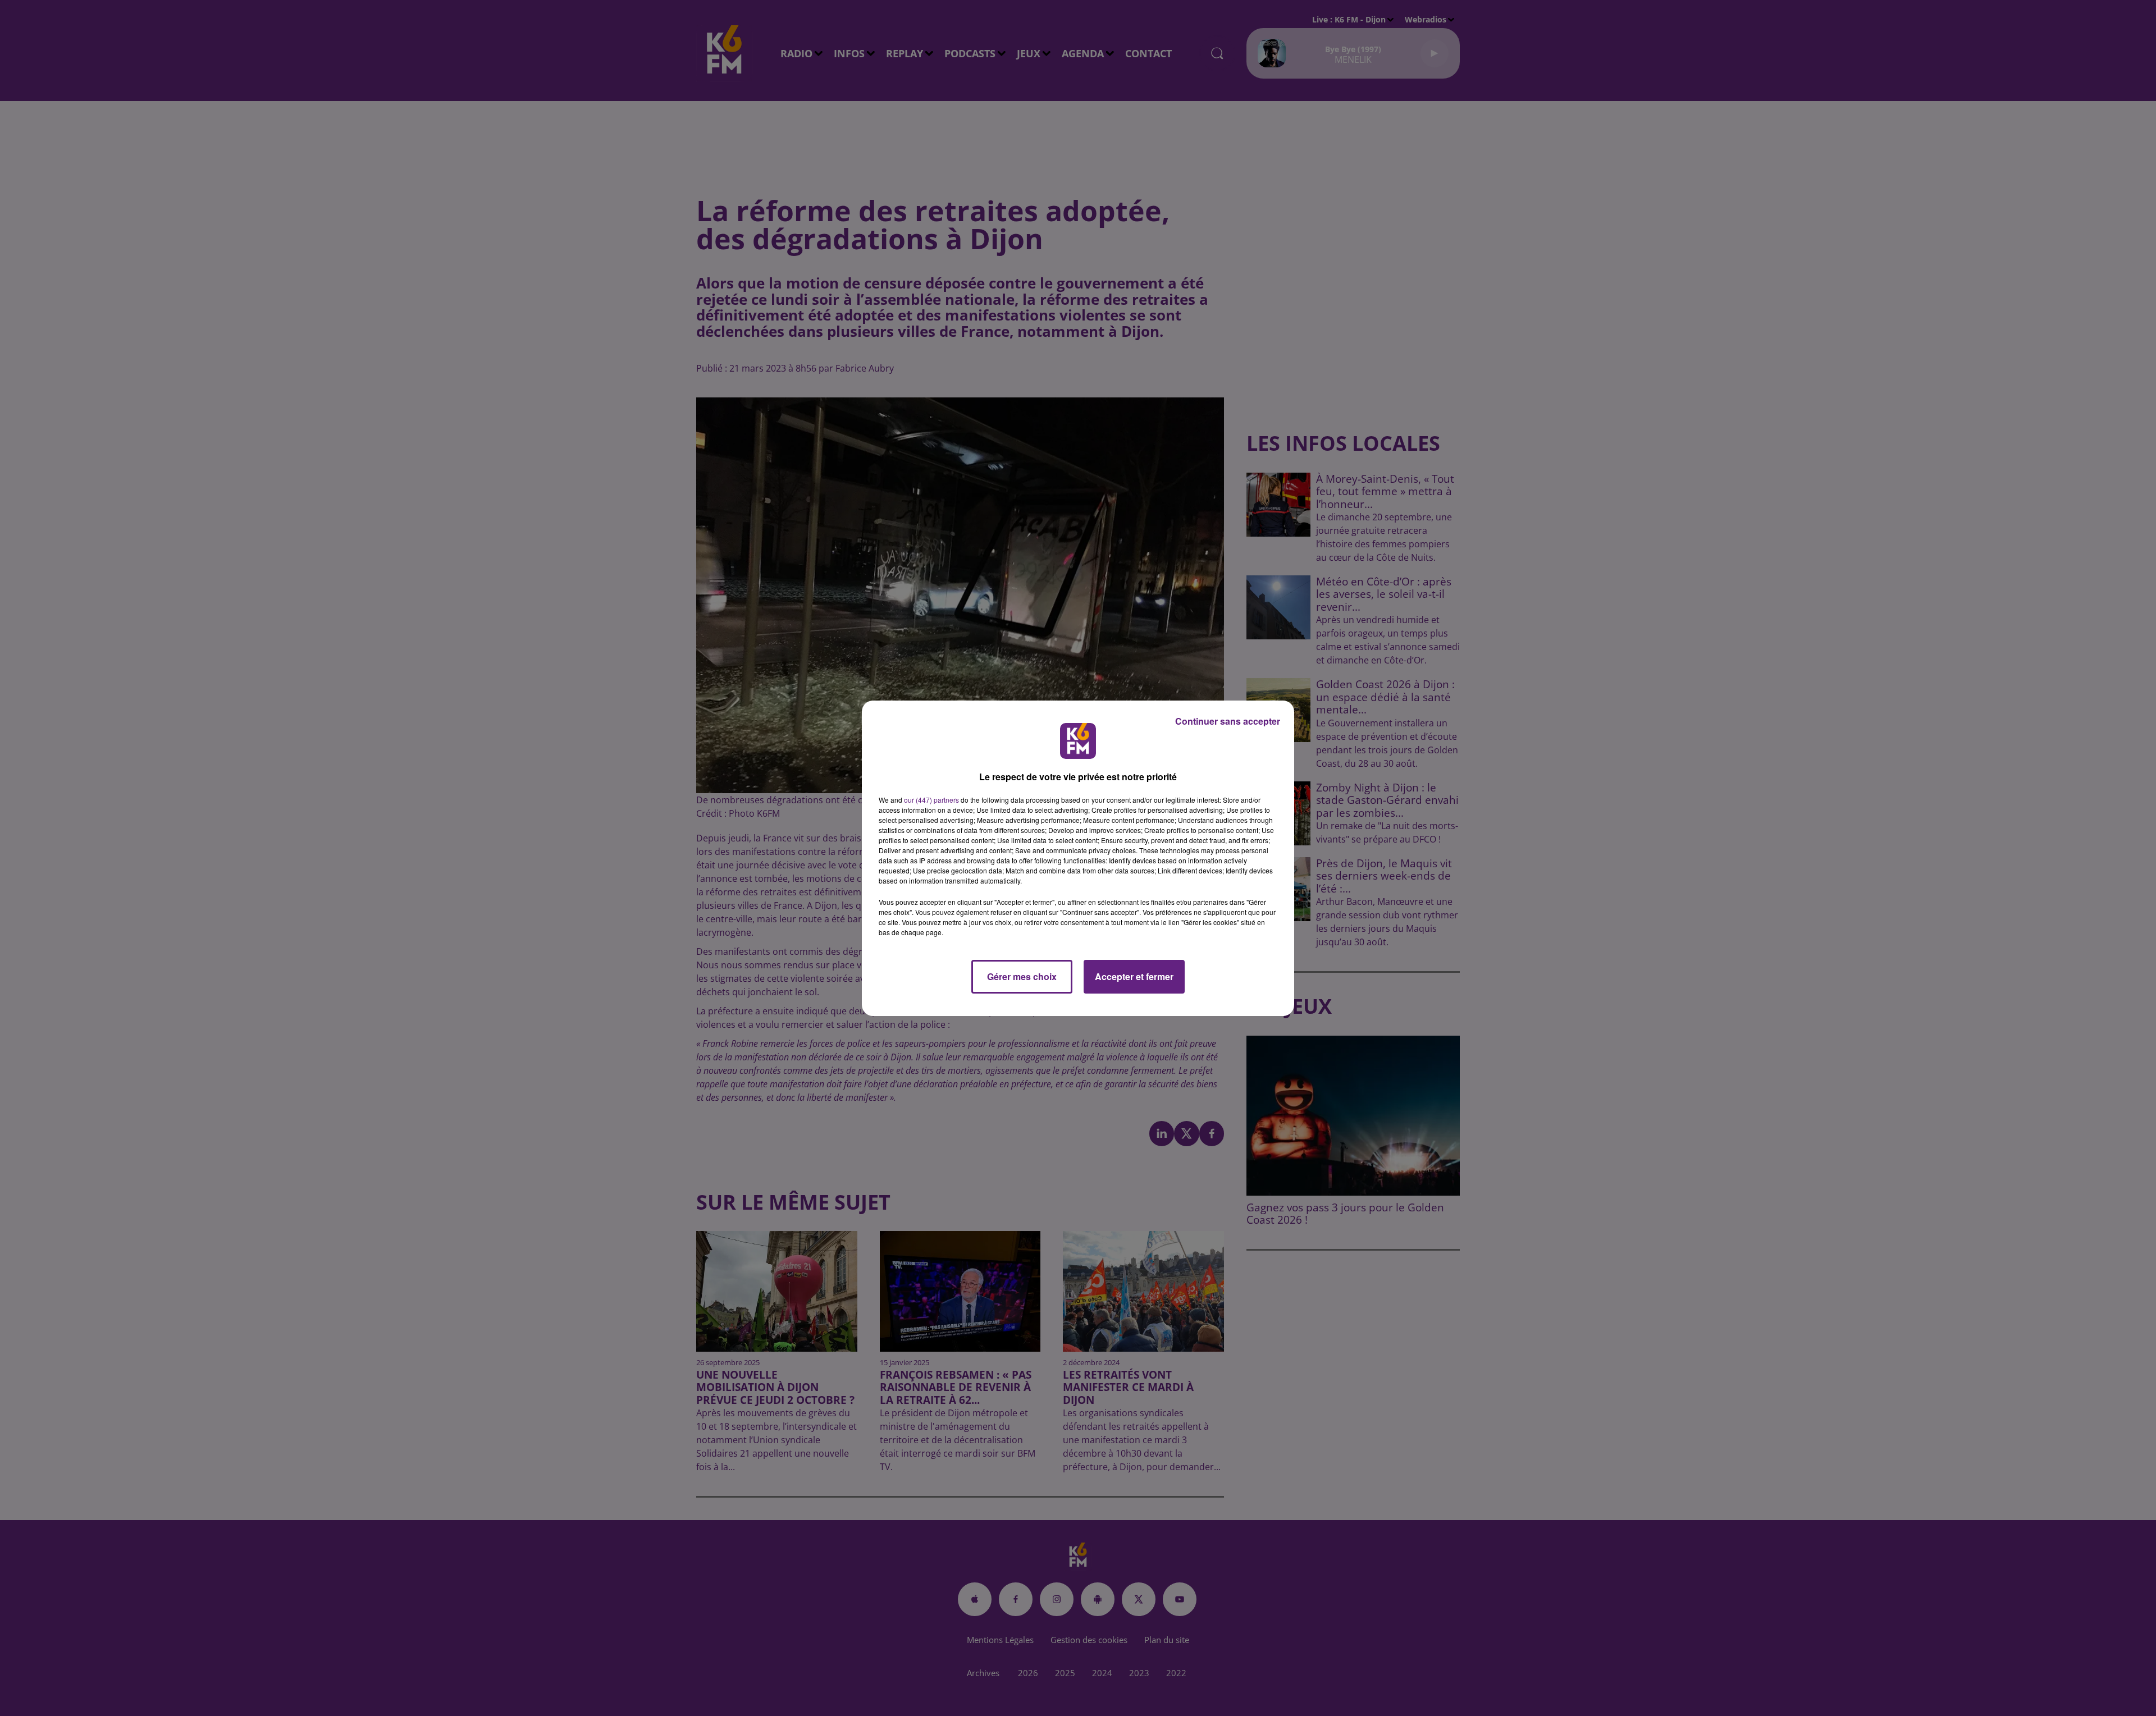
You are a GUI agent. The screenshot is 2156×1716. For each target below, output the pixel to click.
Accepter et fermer (1134, 976)
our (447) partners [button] (931, 800)
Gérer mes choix (1022, 976)
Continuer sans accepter (1228, 721)
